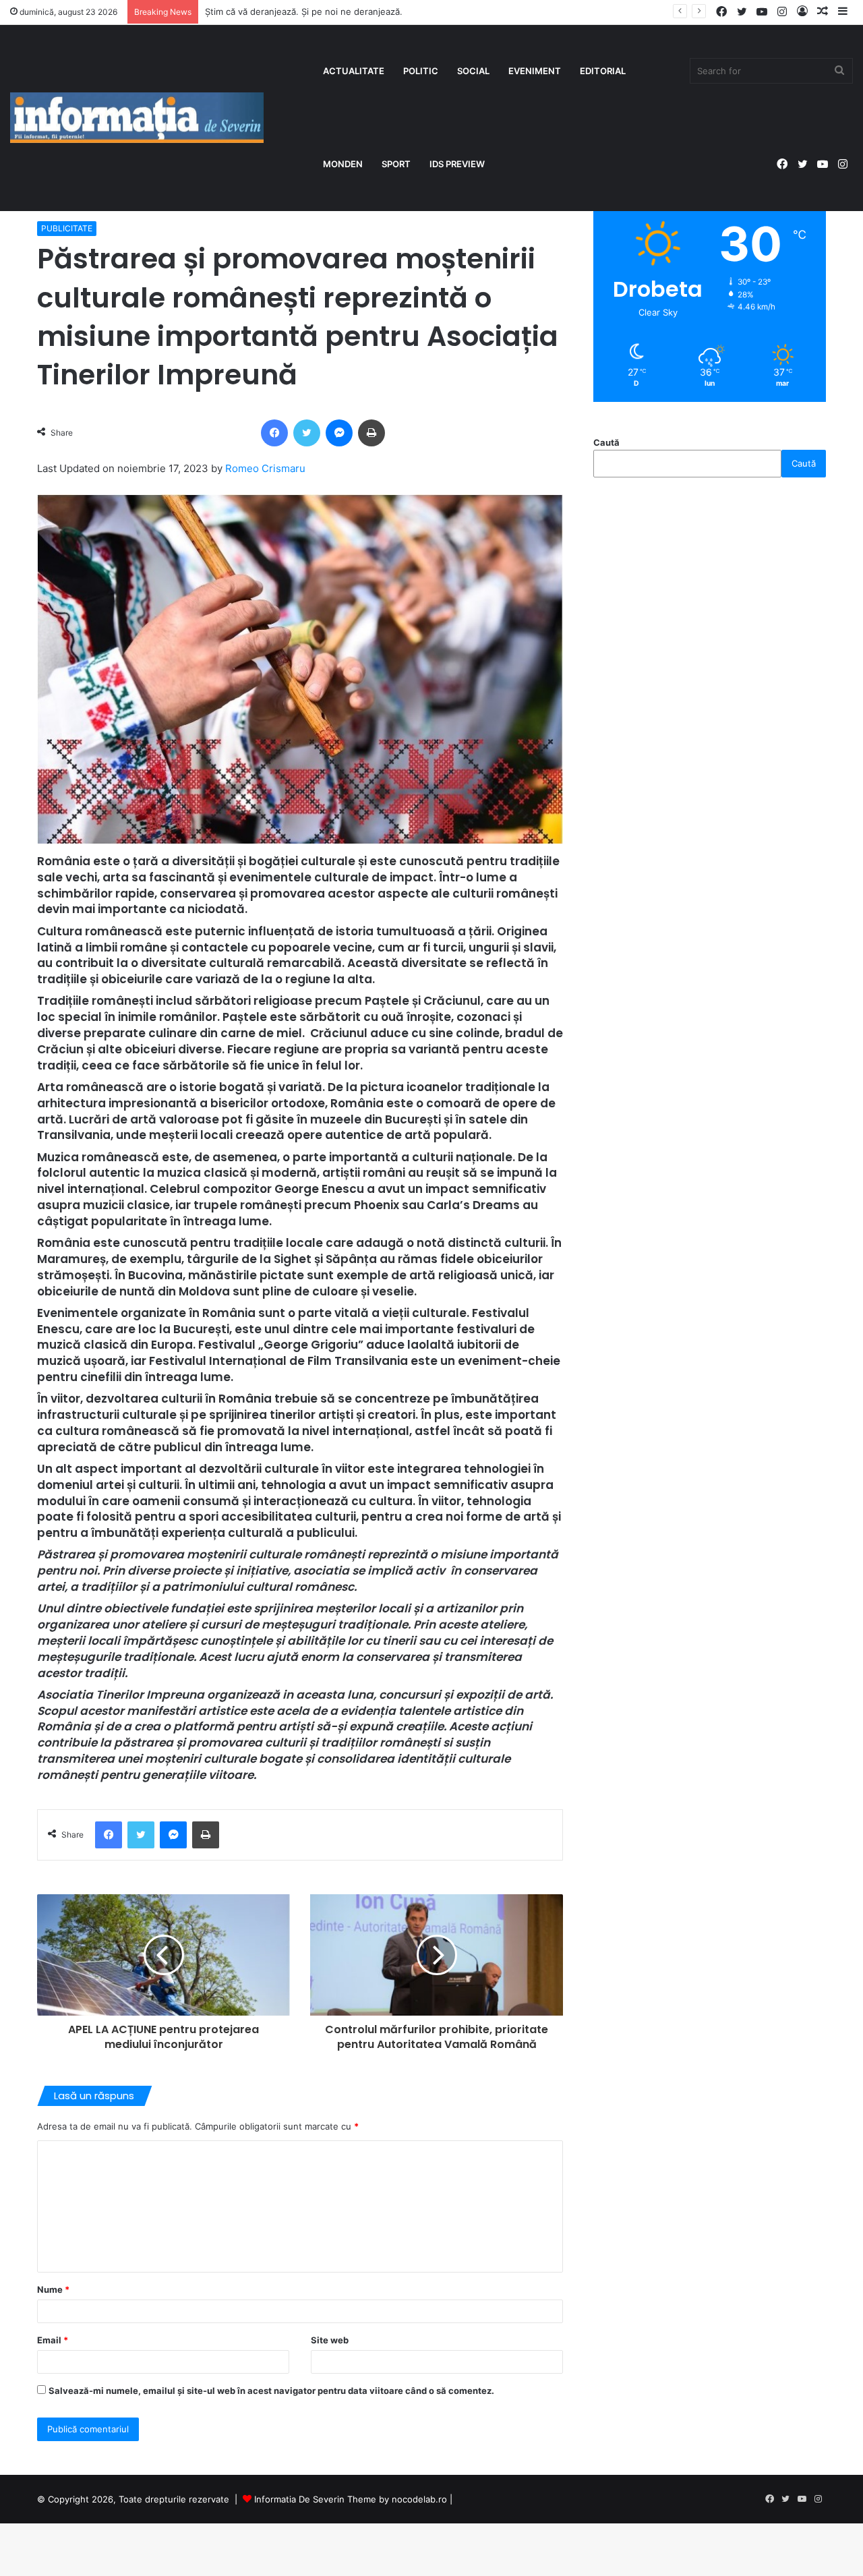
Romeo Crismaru (265, 468)
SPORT (396, 164)
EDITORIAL (603, 71)
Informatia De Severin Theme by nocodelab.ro (351, 2499)
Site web (330, 2340)
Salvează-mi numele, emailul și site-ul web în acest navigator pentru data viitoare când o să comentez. (271, 2391)
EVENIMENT (535, 71)
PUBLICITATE (67, 228)
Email (53, 2340)
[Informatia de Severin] (137, 118)
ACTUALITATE (354, 71)
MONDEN (343, 164)
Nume (53, 2289)
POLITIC (421, 71)
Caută (606, 442)
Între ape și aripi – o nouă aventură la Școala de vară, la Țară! (335, 11)
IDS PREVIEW (457, 164)
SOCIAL (473, 71)
